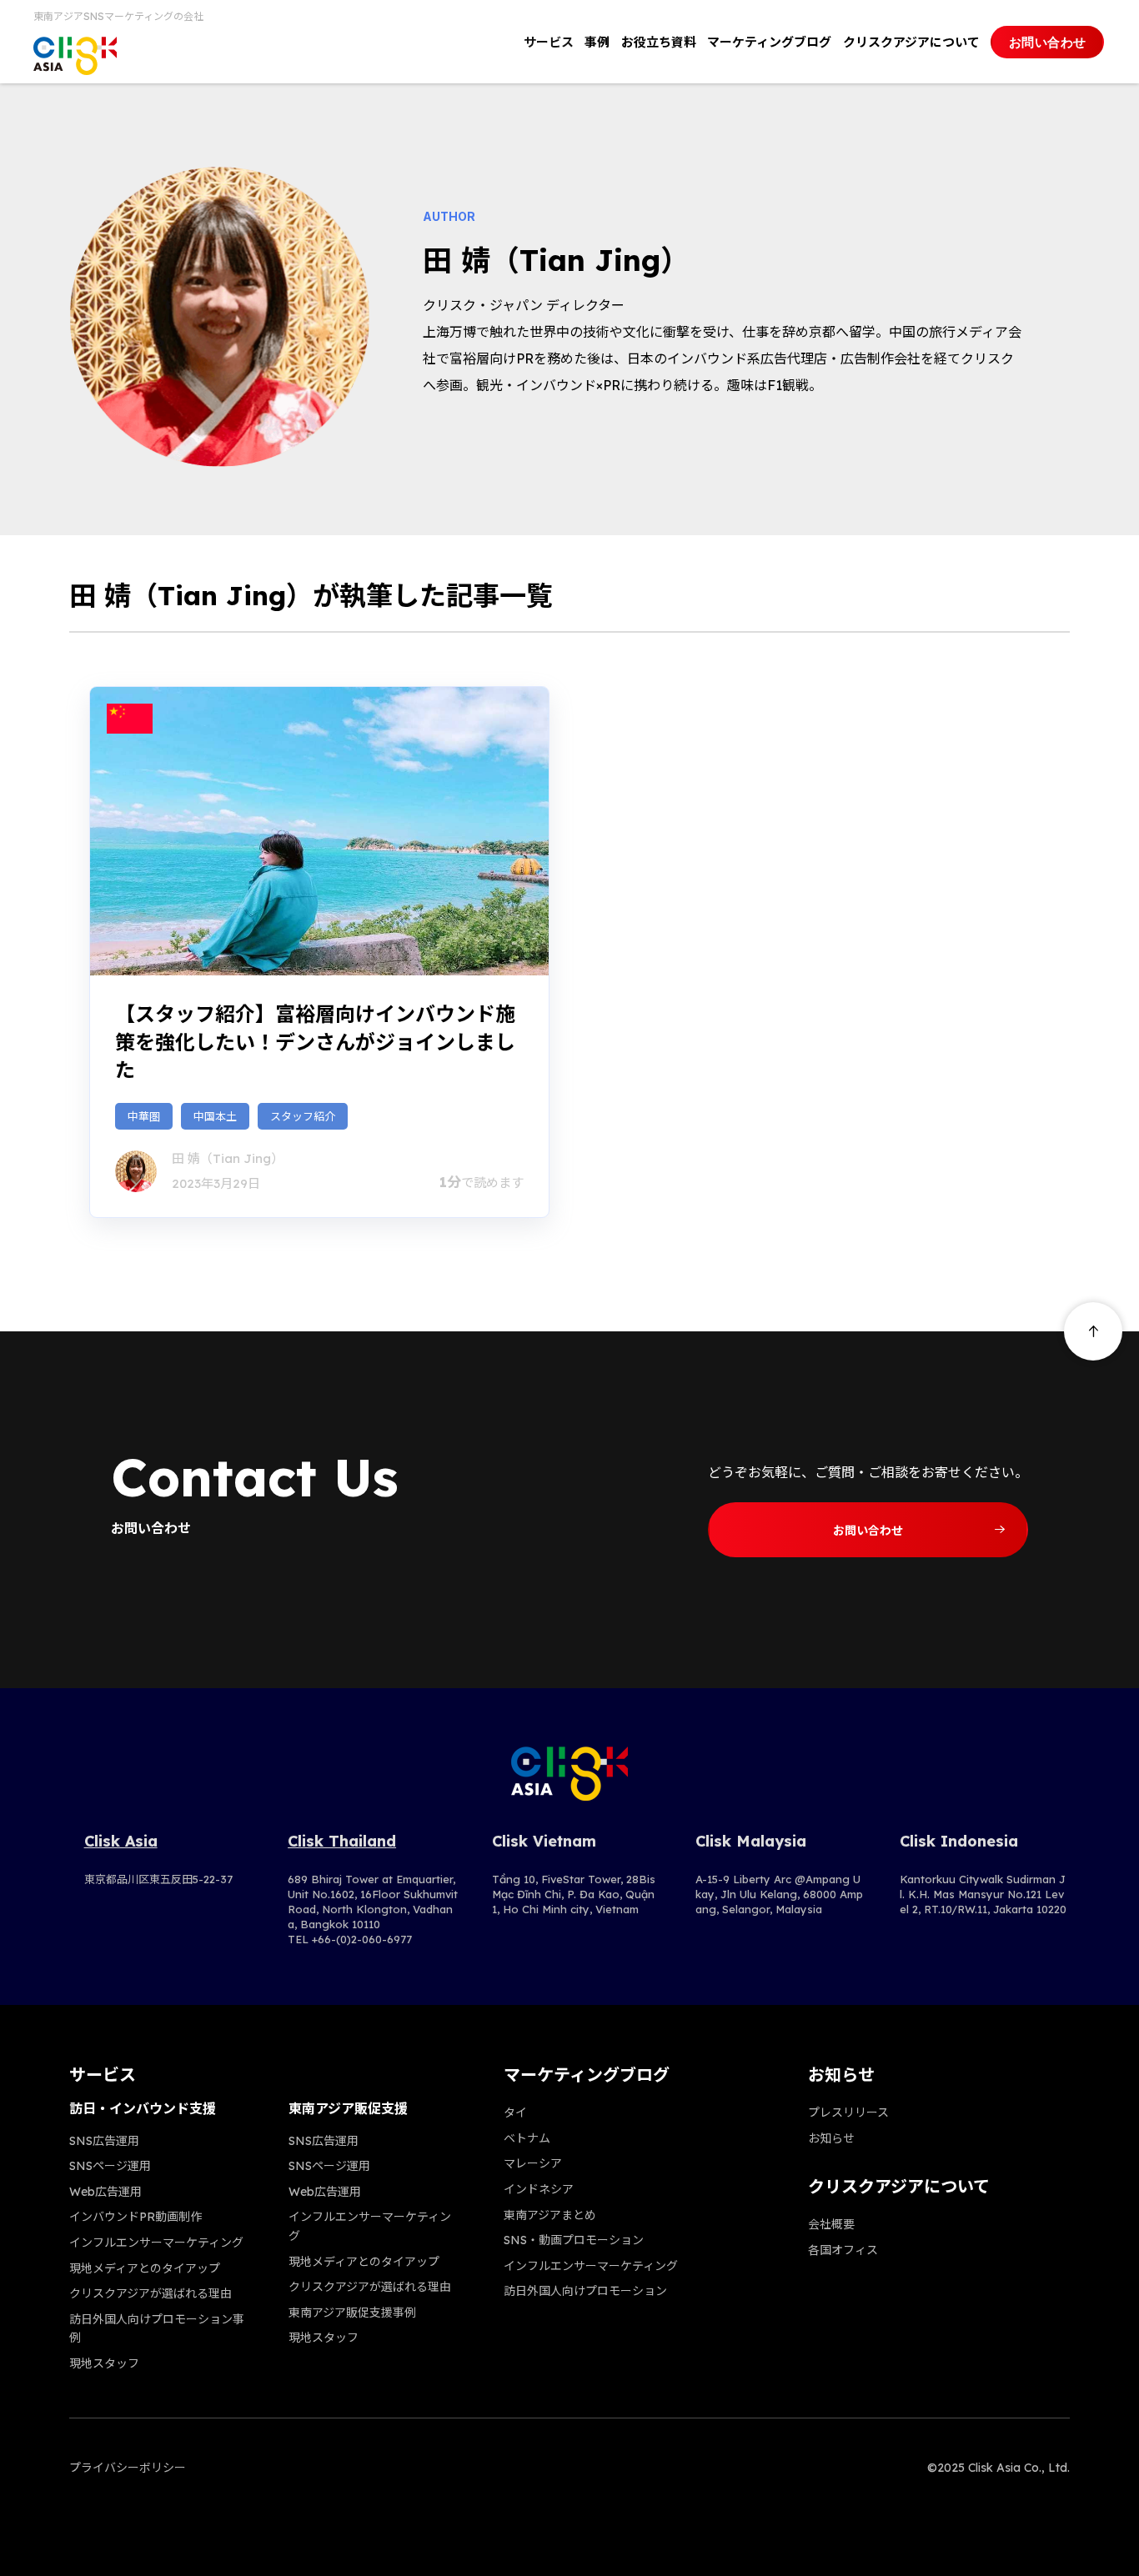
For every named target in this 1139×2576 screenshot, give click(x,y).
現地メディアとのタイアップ (145, 2268)
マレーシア (533, 2163)
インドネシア (539, 2189)
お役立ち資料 (659, 42)
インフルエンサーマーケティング (156, 2243)
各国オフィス (843, 2250)
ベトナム (527, 2138)
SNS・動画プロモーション (574, 2240)
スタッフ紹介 (303, 1116)
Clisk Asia (121, 1841)
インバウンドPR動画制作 (135, 2217)
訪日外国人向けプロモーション (585, 2291)
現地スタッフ (104, 2363)
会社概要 (831, 2224)
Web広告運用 (105, 2192)
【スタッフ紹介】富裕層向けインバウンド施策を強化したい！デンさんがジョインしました (315, 1042)
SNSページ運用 (110, 2166)
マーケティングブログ (769, 42)
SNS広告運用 (104, 2141)
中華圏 (144, 1116)
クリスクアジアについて (911, 42)
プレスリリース (848, 2112)
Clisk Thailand (342, 1841)
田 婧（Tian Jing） (228, 1158)
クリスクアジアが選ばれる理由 (151, 2293)
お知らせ (831, 2138)
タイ (515, 2112)
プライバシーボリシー (128, 2468)
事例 (597, 42)
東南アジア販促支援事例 (352, 2313)
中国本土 (215, 1116)
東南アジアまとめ (550, 2215)
